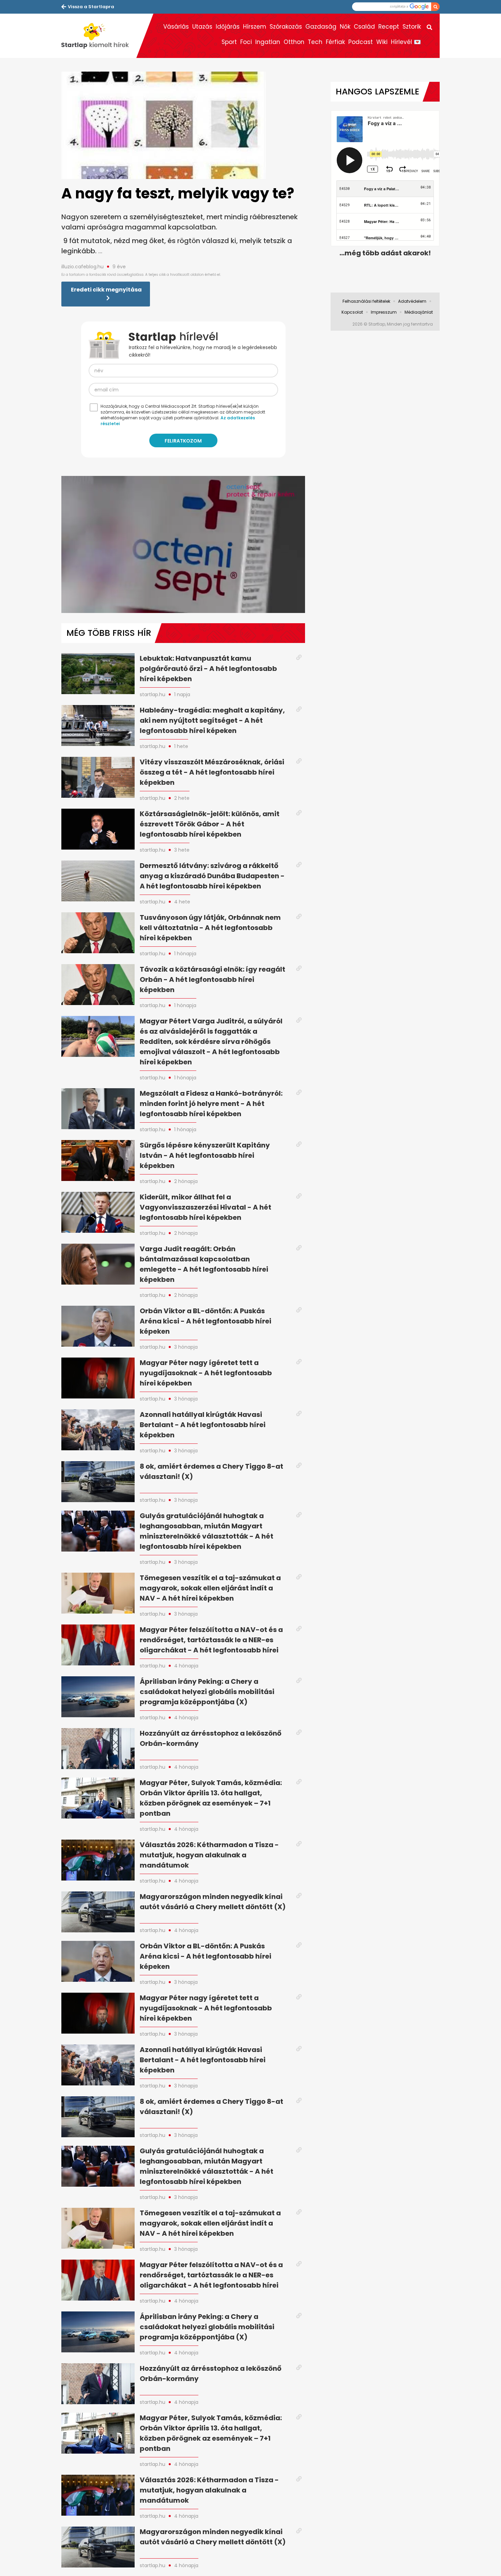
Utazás (202, 27)
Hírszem (255, 27)
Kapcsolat (352, 312)
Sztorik (412, 27)
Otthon (294, 42)
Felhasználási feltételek (366, 301)
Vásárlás (176, 27)
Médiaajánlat (419, 312)
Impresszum (384, 312)
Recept (389, 27)
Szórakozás (286, 27)
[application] (183, 544)
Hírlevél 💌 (406, 42)
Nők (345, 27)
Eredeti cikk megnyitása (106, 290)
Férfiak (335, 42)
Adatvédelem (412, 301)
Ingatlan (268, 42)
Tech (315, 42)
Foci (246, 42)
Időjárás (228, 27)
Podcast (361, 42)
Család (364, 27)
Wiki (382, 42)
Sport (229, 42)
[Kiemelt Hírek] (99, 36)
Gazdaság (321, 27)
